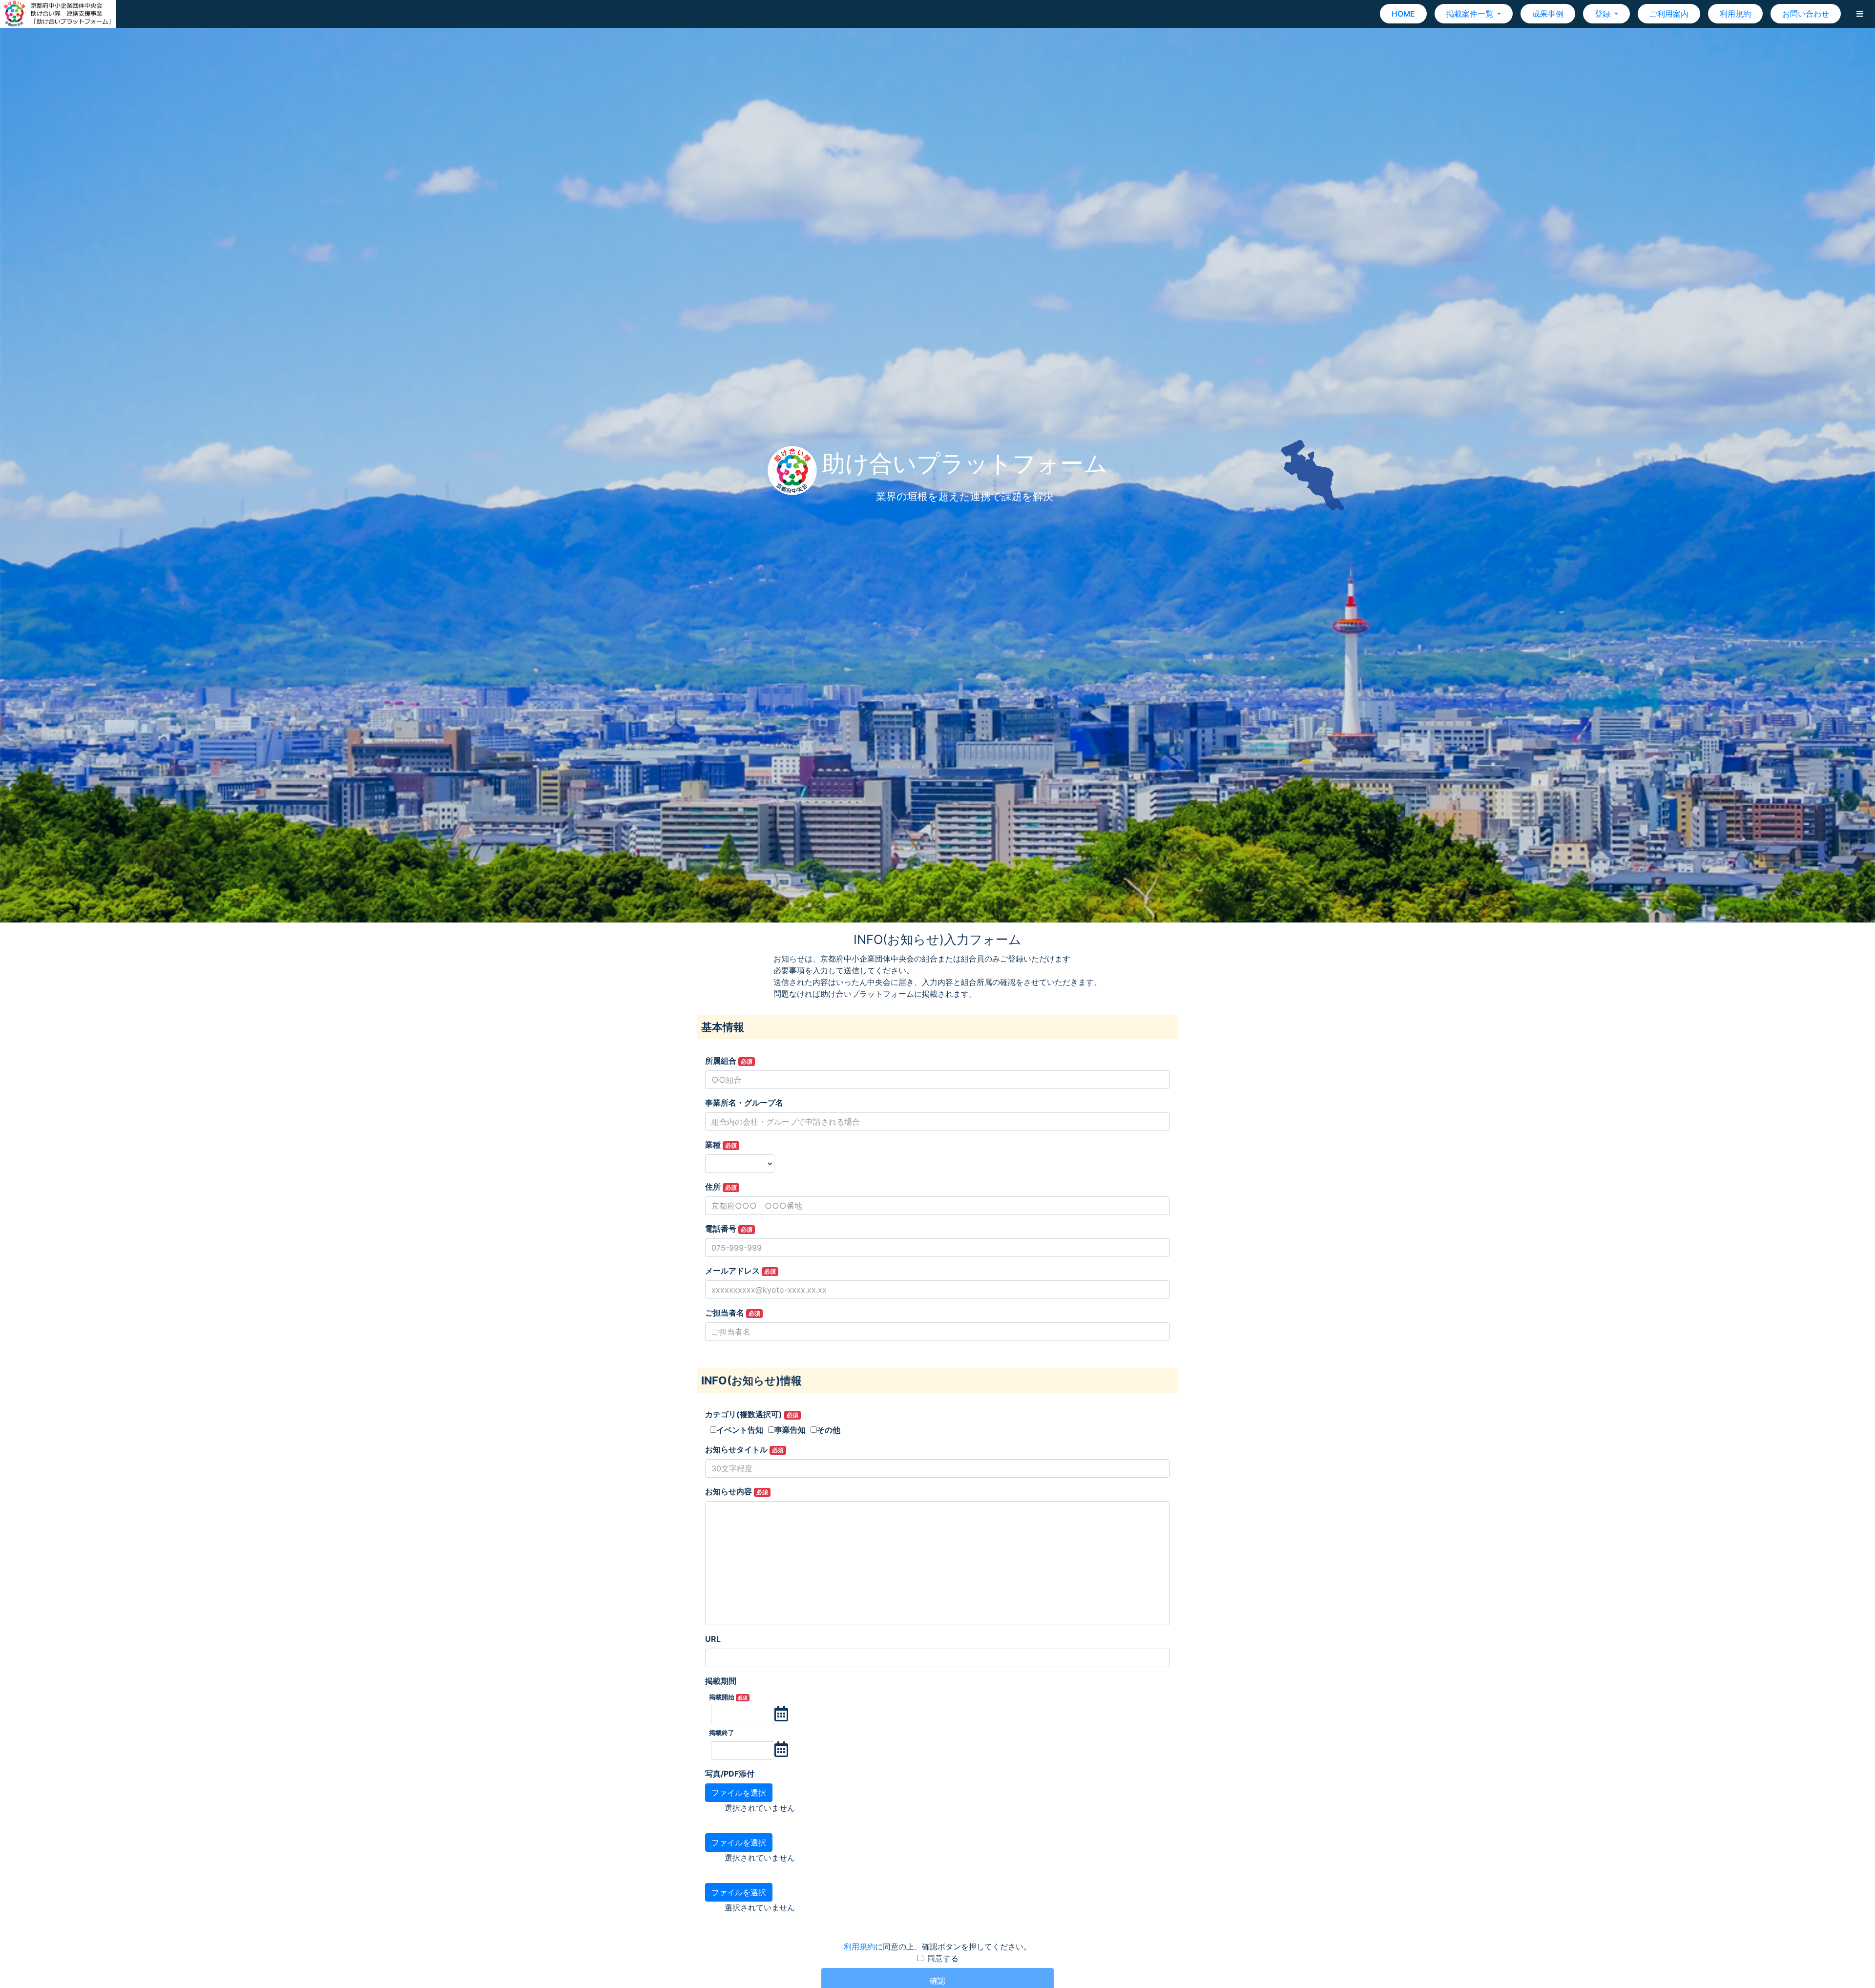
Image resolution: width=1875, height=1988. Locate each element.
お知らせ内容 (737, 1491)
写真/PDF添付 (730, 1774)
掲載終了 (722, 1733)
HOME (1403, 14)
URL (713, 1639)
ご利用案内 (1669, 14)
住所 (721, 1187)
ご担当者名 (733, 1313)
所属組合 (729, 1061)
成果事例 (1548, 14)
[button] (1860, 14)
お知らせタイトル (744, 1449)
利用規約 (1735, 14)
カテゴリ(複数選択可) (752, 1414)
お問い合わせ (1806, 14)
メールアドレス (740, 1271)
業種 (721, 1145)
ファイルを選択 (739, 1793)
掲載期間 (721, 1681)
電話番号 (729, 1229)
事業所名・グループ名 (744, 1103)
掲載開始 (728, 1697)
